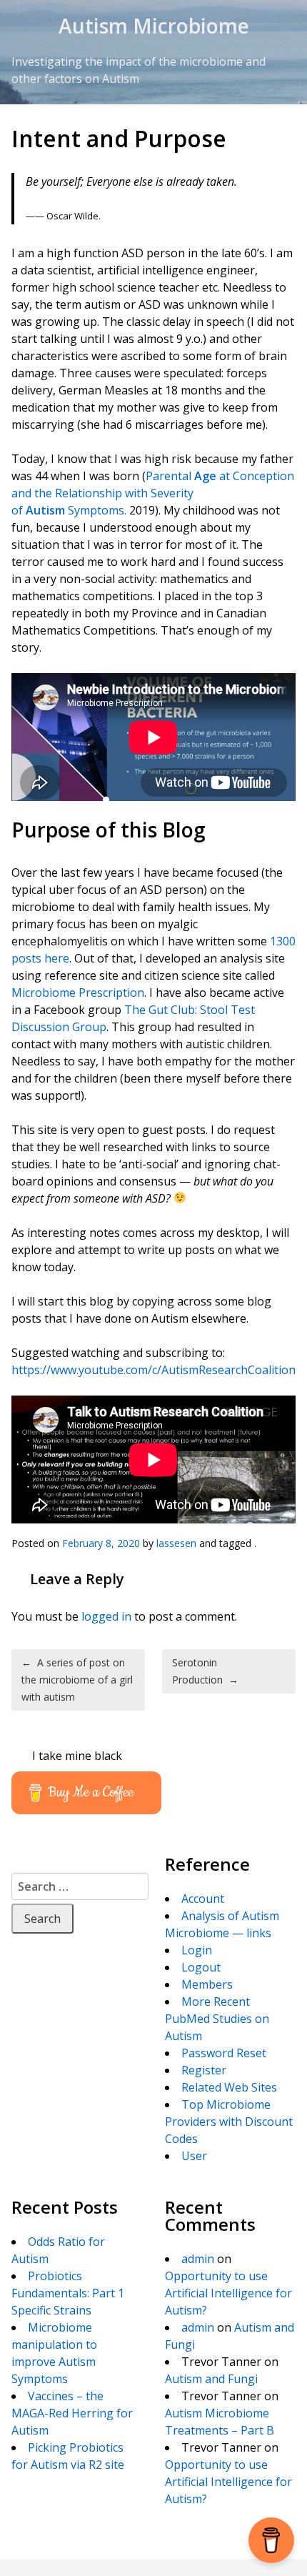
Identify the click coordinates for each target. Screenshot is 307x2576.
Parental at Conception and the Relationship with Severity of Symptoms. (153, 493)
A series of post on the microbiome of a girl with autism (77, 1680)
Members (207, 1984)
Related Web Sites (229, 2087)
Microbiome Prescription (78, 993)
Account (203, 1899)
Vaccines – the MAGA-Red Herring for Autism (72, 2413)
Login (197, 1950)
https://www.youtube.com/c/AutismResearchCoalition (153, 1370)
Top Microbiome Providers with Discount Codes (229, 2122)
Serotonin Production (205, 1671)
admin (198, 2259)
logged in (106, 1616)
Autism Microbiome (154, 26)
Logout (201, 1967)
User (194, 2156)
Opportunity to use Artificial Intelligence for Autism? (228, 2293)
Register (204, 2070)
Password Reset (224, 2053)
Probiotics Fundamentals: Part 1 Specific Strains (68, 2293)
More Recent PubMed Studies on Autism (217, 2019)
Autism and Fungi (211, 2379)
